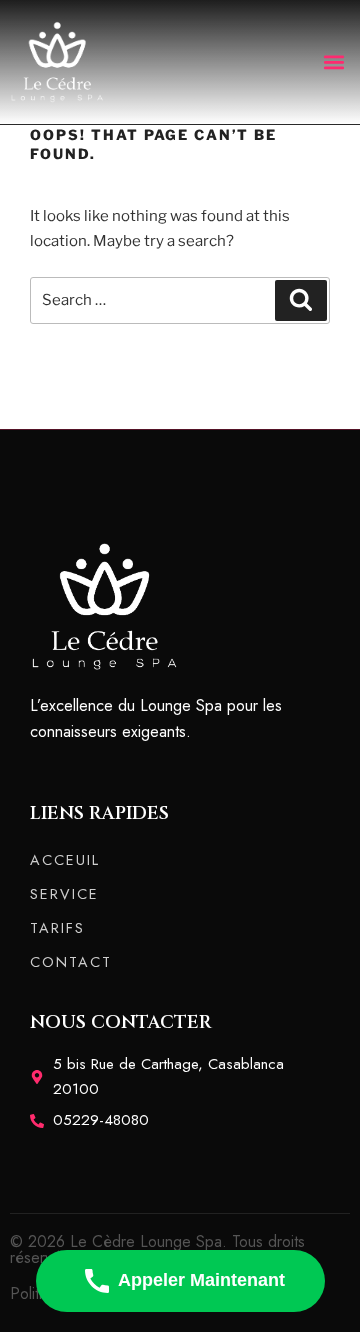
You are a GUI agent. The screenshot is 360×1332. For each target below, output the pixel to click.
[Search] (301, 301)
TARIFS (57, 928)
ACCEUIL (65, 860)
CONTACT (71, 962)
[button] (333, 61)
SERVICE (64, 894)
